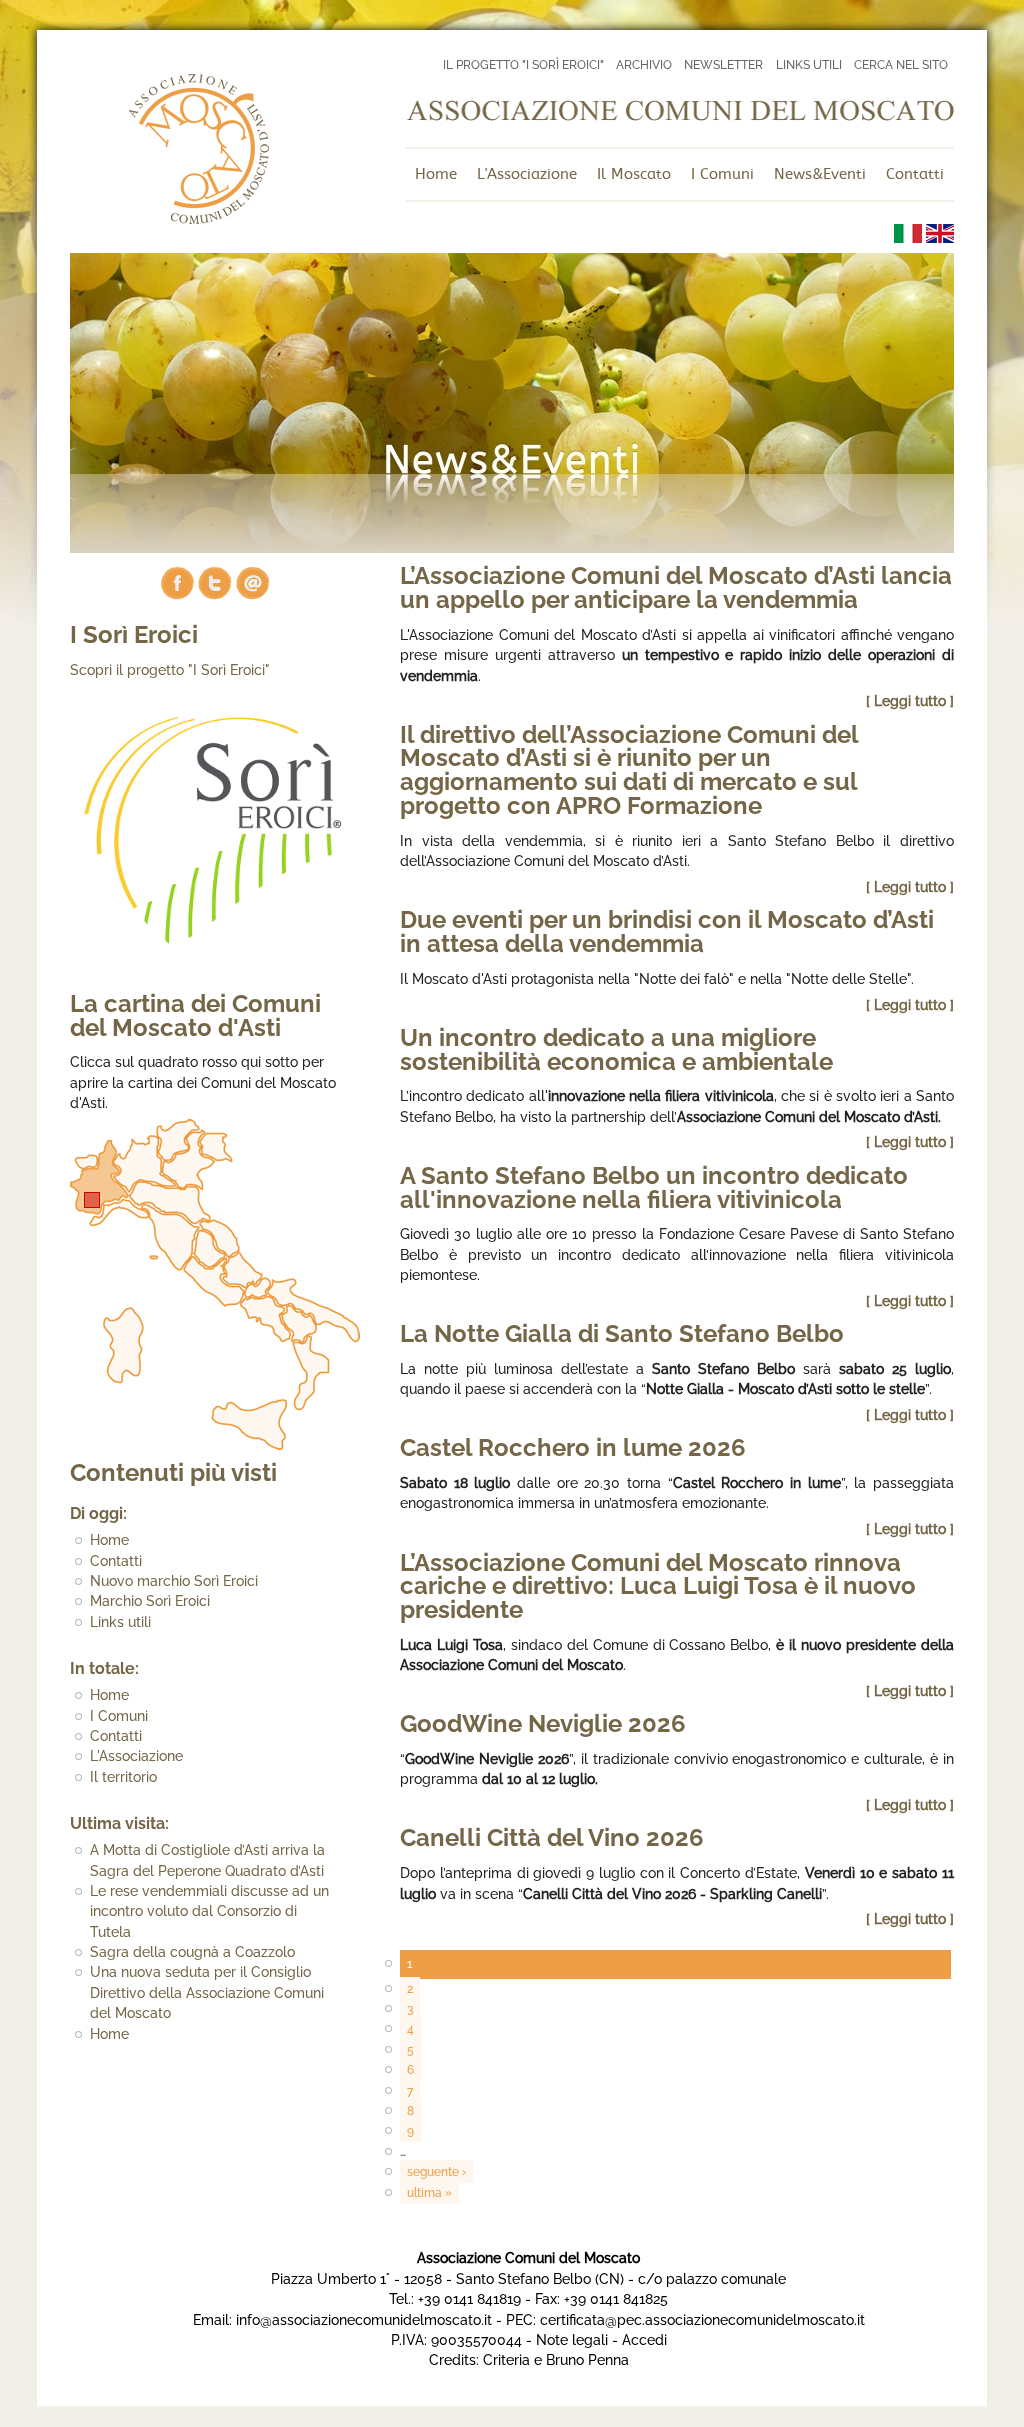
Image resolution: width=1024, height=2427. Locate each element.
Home (109, 1540)
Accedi (644, 2340)
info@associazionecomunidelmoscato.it (364, 2320)
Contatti (116, 1561)
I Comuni (119, 1716)
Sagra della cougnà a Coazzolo (192, 1952)
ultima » (429, 2192)
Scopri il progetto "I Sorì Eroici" (170, 670)
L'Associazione (136, 1756)
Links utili (120, 1622)
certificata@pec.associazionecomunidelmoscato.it (702, 2320)
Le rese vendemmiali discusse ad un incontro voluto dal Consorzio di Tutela (209, 1911)
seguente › (436, 2171)
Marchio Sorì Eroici (150, 1601)
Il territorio (123, 1777)
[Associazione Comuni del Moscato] (198, 219)
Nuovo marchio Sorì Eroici (174, 1581)
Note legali (572, 2340)
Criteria (506, 2360)
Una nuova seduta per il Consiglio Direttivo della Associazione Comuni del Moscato (207, 1992)
